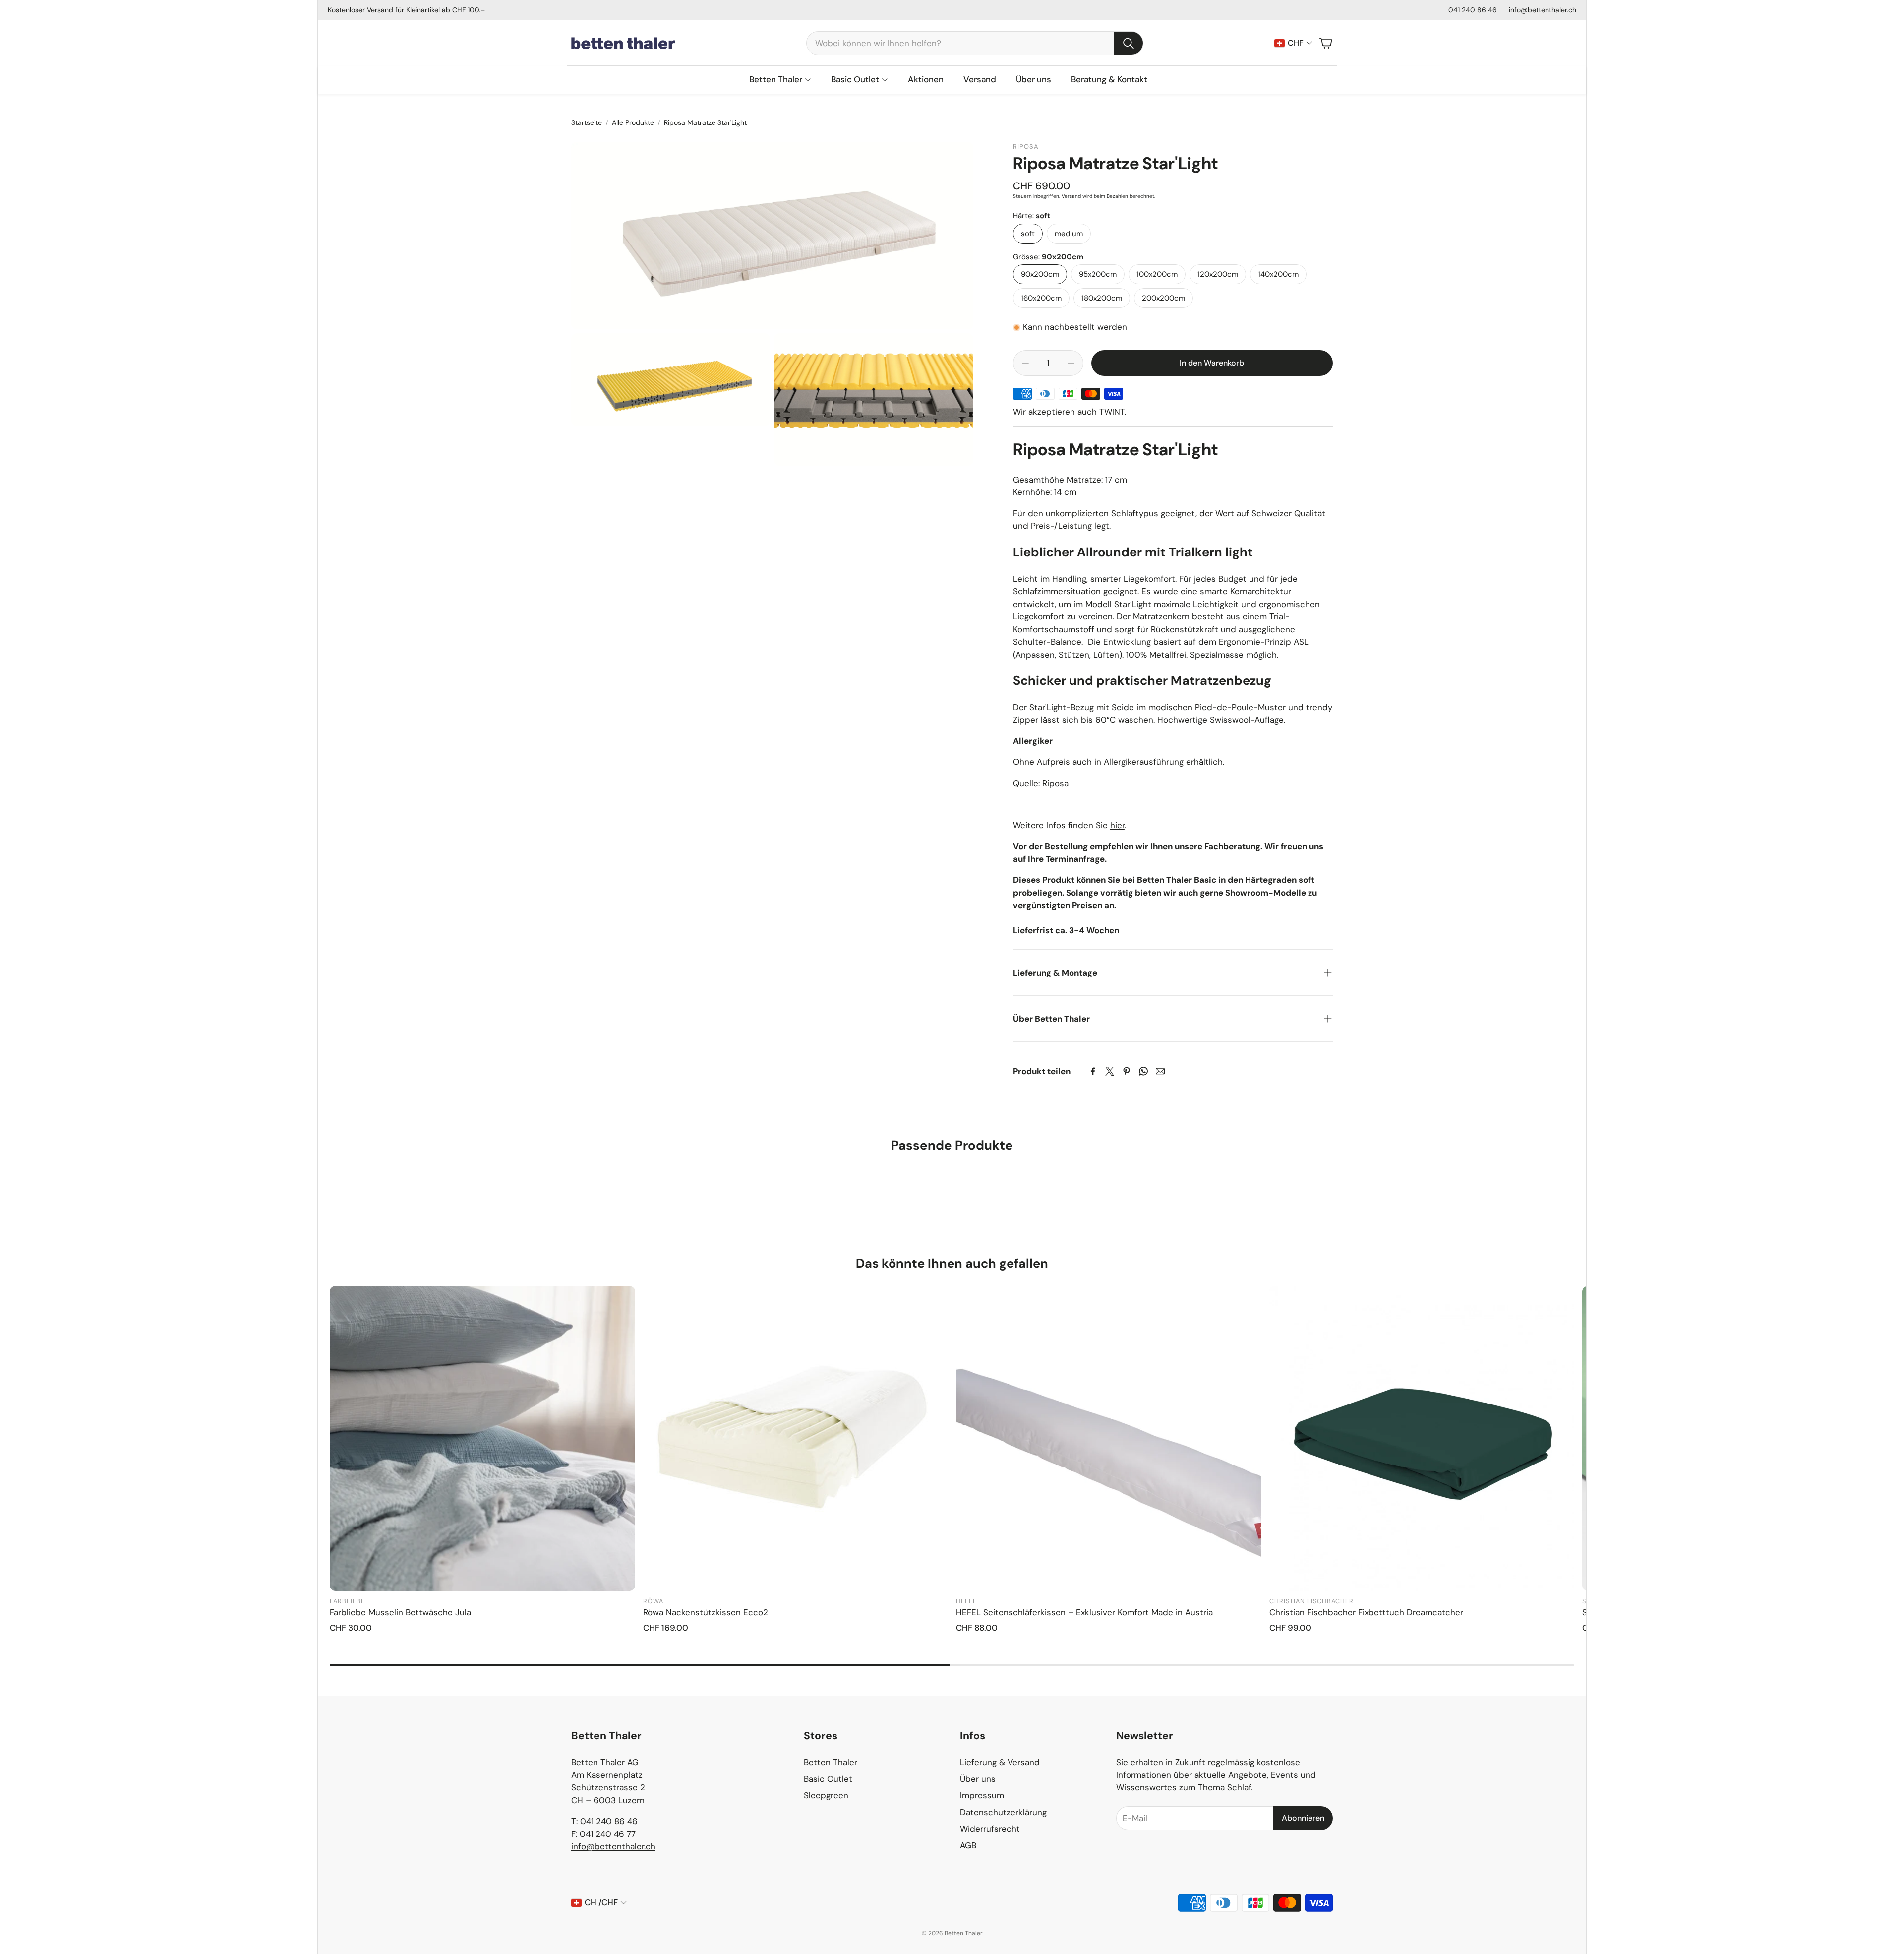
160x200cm (1041, 298)
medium (1069, 234)
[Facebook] (1093, 1071)
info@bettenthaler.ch (1543, 10)
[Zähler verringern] (1025, 363)
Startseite (587, 122)
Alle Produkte (633, 122)
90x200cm (1040, 274)
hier (1117, 825)
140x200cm (1278, 274)
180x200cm (1102, 298)
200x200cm (1163, 298)
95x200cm (1098, 274)
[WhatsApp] (1143, 1071)
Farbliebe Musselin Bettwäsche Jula (400, 1612)
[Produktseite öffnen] (482, 1439)
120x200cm (1218, 274)
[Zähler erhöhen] (1071, 363)
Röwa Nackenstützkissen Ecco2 (706, 1612)
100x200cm (1157, 274)
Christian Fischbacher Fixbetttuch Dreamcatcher (1366, 1612)
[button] (975, 43)
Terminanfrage (1075, 859)
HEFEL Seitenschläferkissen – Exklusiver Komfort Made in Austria (1084, 1612)
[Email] (1160, 1071)
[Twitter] (1110, 1071)
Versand (1071, 196)
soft (1028, 234)
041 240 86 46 (1473, 10)
